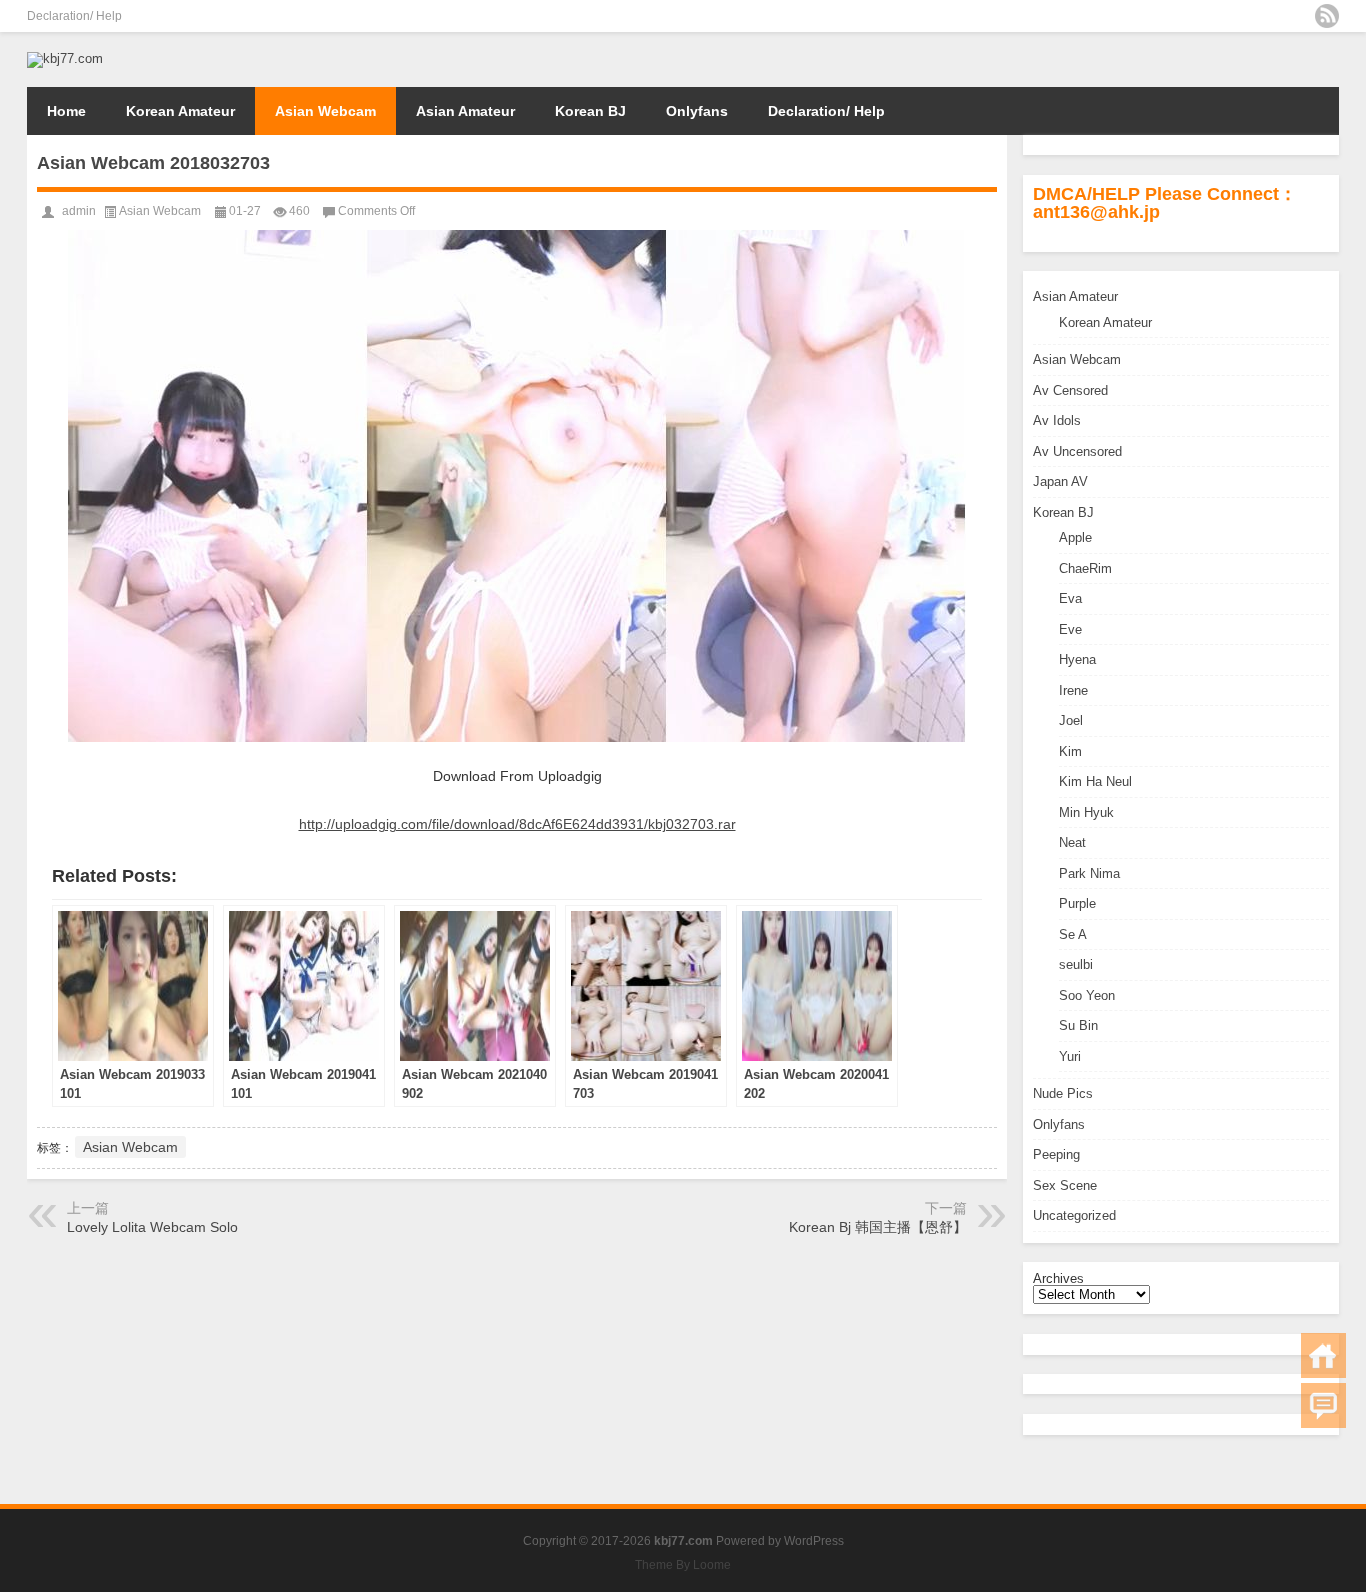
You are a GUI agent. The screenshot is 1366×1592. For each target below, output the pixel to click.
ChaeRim (1085, 568)
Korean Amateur (180, 111)
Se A (1073, 934)
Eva (1070, 598)
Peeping (1056, 1154)
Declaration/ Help (74, 16)
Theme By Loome (683, 1565)
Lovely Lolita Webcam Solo (152, 1227)
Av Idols (1057, 420)
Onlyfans (697, 111)
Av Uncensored (1077, 451)
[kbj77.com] (65, 58)
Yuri (1070, 1056)
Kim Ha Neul (1095, 781)
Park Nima (1089, 873)
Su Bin (1078, 1025)
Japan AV (1060, 481)
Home (66, 111)
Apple (1075, 537)
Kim (1070, 751)
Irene (1073, 690)
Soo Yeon (1087, 995)
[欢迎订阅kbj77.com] (1327, 16)
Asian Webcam (325, 111)
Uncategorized (1074, 1215)
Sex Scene (1065, 1185)
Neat (1072, 842)
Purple (1077, 903)
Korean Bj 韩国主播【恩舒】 (878, 1227)
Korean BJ (590, 111)
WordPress (814, 1541)
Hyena (1077, 659)
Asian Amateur (465, 111)
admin (79, 211)
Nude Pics (1063, 1093)
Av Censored (1070, 390)
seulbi (1076, 964)
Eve (1070, 629)
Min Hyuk (1086, 812)
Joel (1071, 720)
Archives (1058, 1278)
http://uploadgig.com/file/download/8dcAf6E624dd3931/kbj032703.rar (517, 824)
